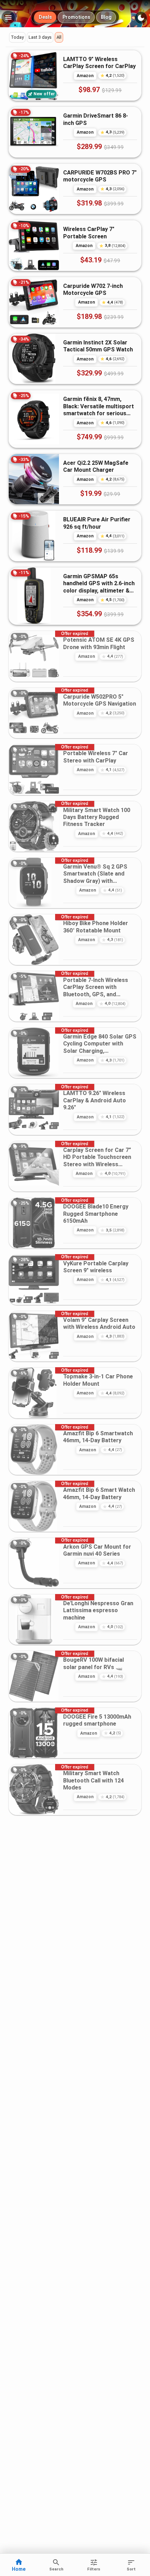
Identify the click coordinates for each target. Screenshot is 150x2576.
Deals (45, 17)
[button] (17, 37)
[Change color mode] (141, 18)
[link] (75, 75)
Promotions (76, 17)
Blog (106, 17)
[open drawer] (8, 17)
